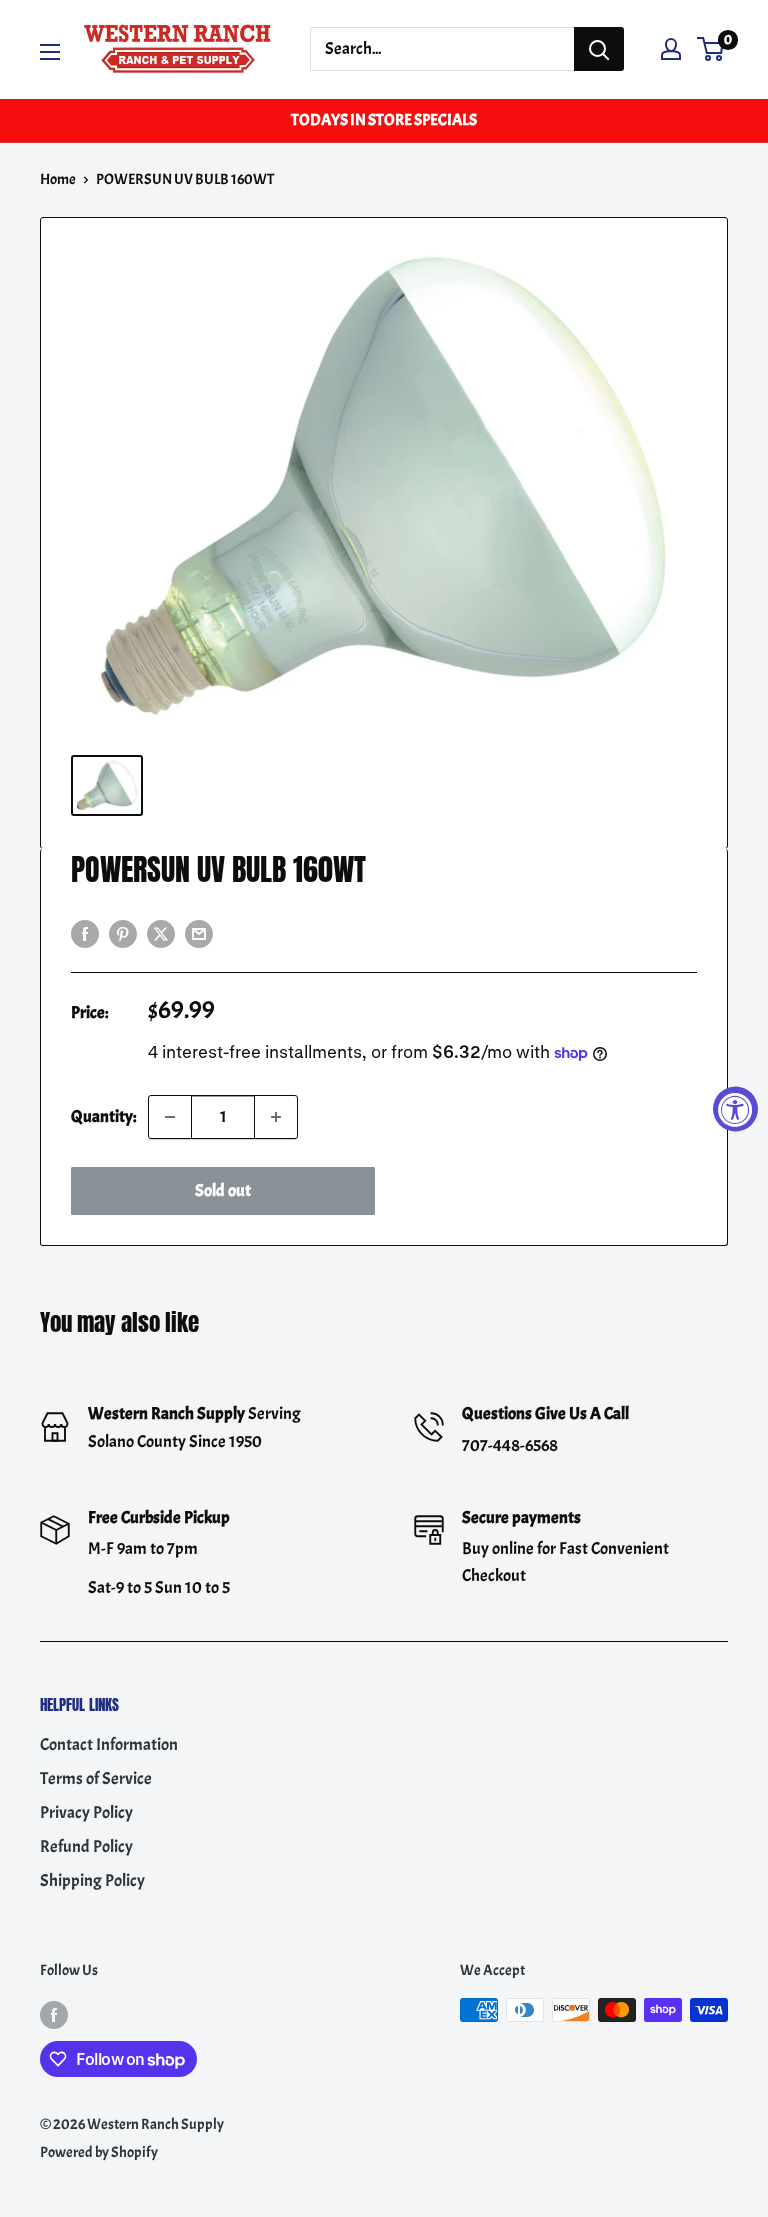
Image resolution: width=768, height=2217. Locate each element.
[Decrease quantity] (170, 1117)
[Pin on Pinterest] (123, 931)
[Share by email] (199, 931)
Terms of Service (96, 1778)
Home (58, 179)
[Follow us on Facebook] (54, 2013)
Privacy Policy (86, 1812)
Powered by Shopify (99, 2152)
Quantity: (103, 1116)
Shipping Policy (92, 1880)
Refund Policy (86, 1846)
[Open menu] (50, 52)
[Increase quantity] (276, 1117)
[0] (711, 49)
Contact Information (109, 1744)
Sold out (223, 1190)
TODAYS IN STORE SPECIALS (384, 120)
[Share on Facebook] (85, 931)
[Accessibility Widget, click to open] (735, 1108)
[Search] (599, 49)
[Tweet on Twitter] (161, 931)
